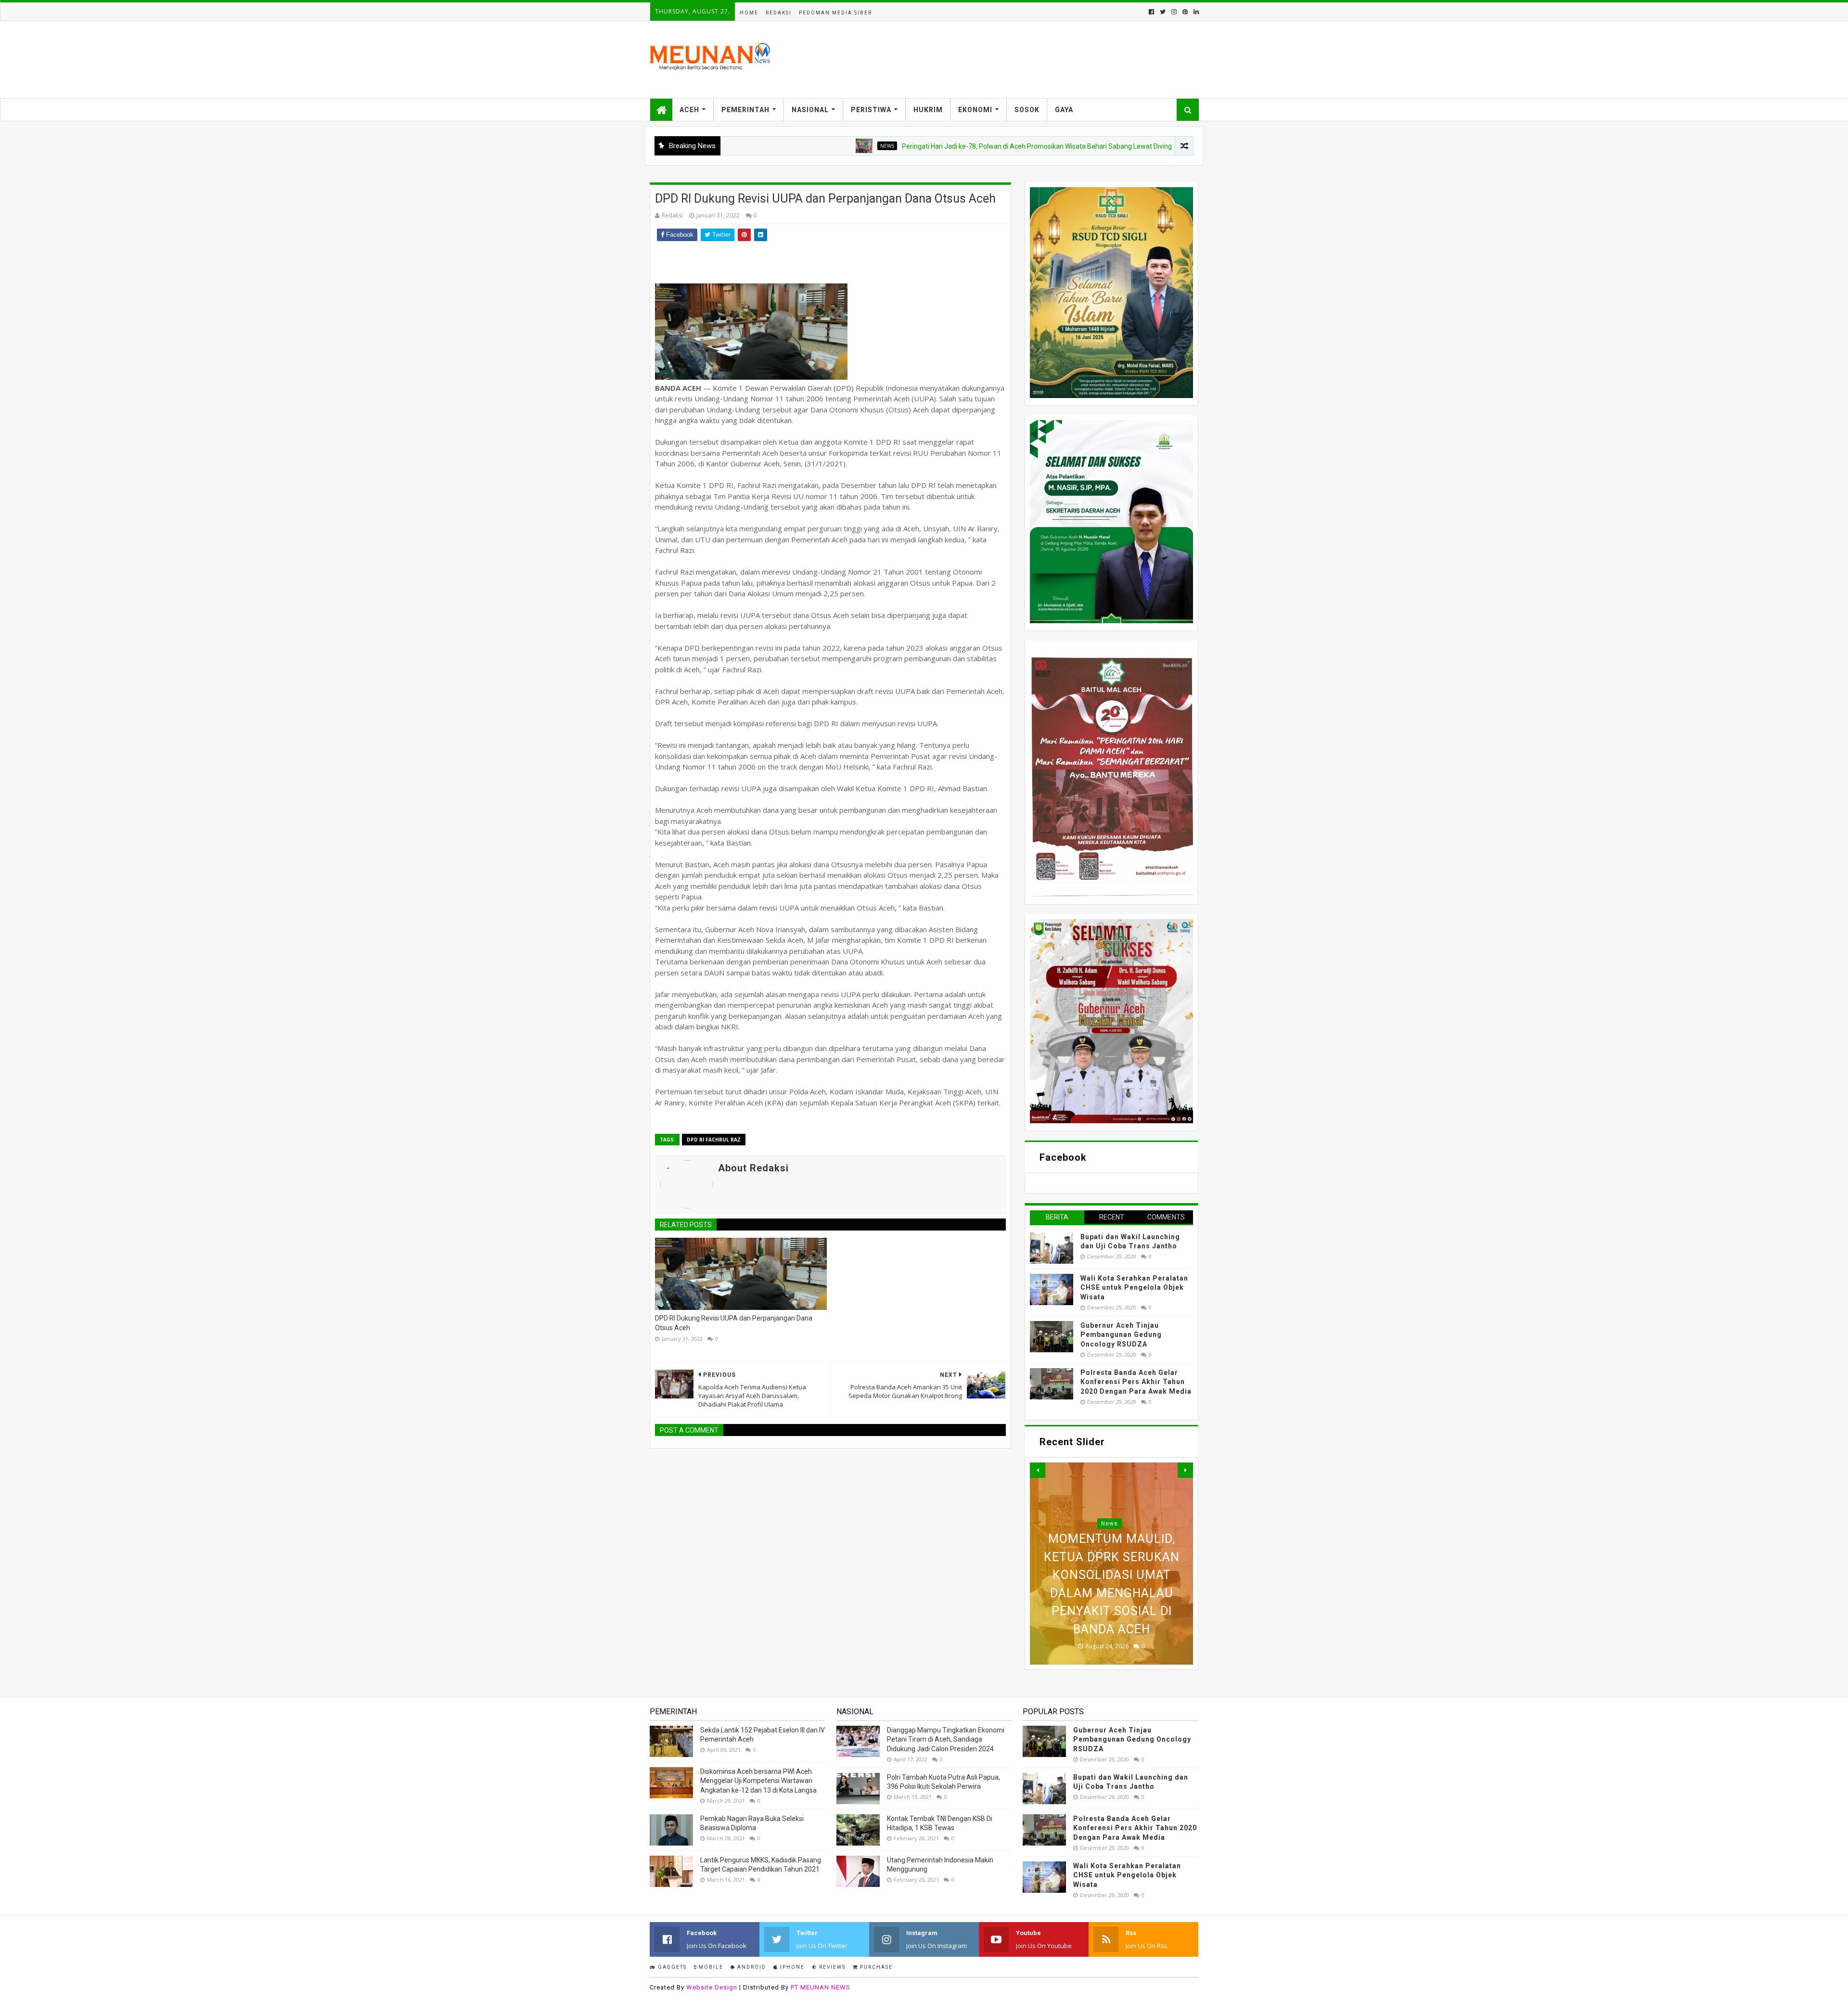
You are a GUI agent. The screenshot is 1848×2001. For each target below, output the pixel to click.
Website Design (712, 1987)
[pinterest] (1185, 12)
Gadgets (671, 1967)
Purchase (875, 1967)
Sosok (1027, 110)
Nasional (810, 110)
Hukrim (928, 110)
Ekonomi (975, 110)
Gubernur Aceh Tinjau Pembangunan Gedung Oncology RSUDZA (1121, 1335)
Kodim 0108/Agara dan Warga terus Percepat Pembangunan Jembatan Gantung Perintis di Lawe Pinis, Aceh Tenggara (1111, 1575)
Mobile (710, 1967)
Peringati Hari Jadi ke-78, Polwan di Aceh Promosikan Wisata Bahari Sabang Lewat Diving (931, 146)
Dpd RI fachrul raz (714, 1140)
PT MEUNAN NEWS (821, 1987)
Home (749, 13)
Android (751, 1967)
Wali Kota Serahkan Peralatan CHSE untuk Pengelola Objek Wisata (1134, 1288)
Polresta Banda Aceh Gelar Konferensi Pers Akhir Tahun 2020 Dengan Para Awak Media (1136, 1382)
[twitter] (1163, 12)
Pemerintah (745, 110)
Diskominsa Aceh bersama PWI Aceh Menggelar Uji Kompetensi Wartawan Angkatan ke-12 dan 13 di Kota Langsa (758, 1781)
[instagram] (1174, 12)
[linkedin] (1195, 12)
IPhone (791, 1967)
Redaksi (779, 13)
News (782, 146)
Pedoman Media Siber (835, 13)
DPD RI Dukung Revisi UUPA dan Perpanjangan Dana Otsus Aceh (734, 1323)
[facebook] (1151, 12)
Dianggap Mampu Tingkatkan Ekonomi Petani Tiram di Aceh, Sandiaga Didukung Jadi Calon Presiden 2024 (946, 1739)
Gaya (1064, 110)
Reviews (831, 1967)
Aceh (689, 110)
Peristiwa (871, 110)
